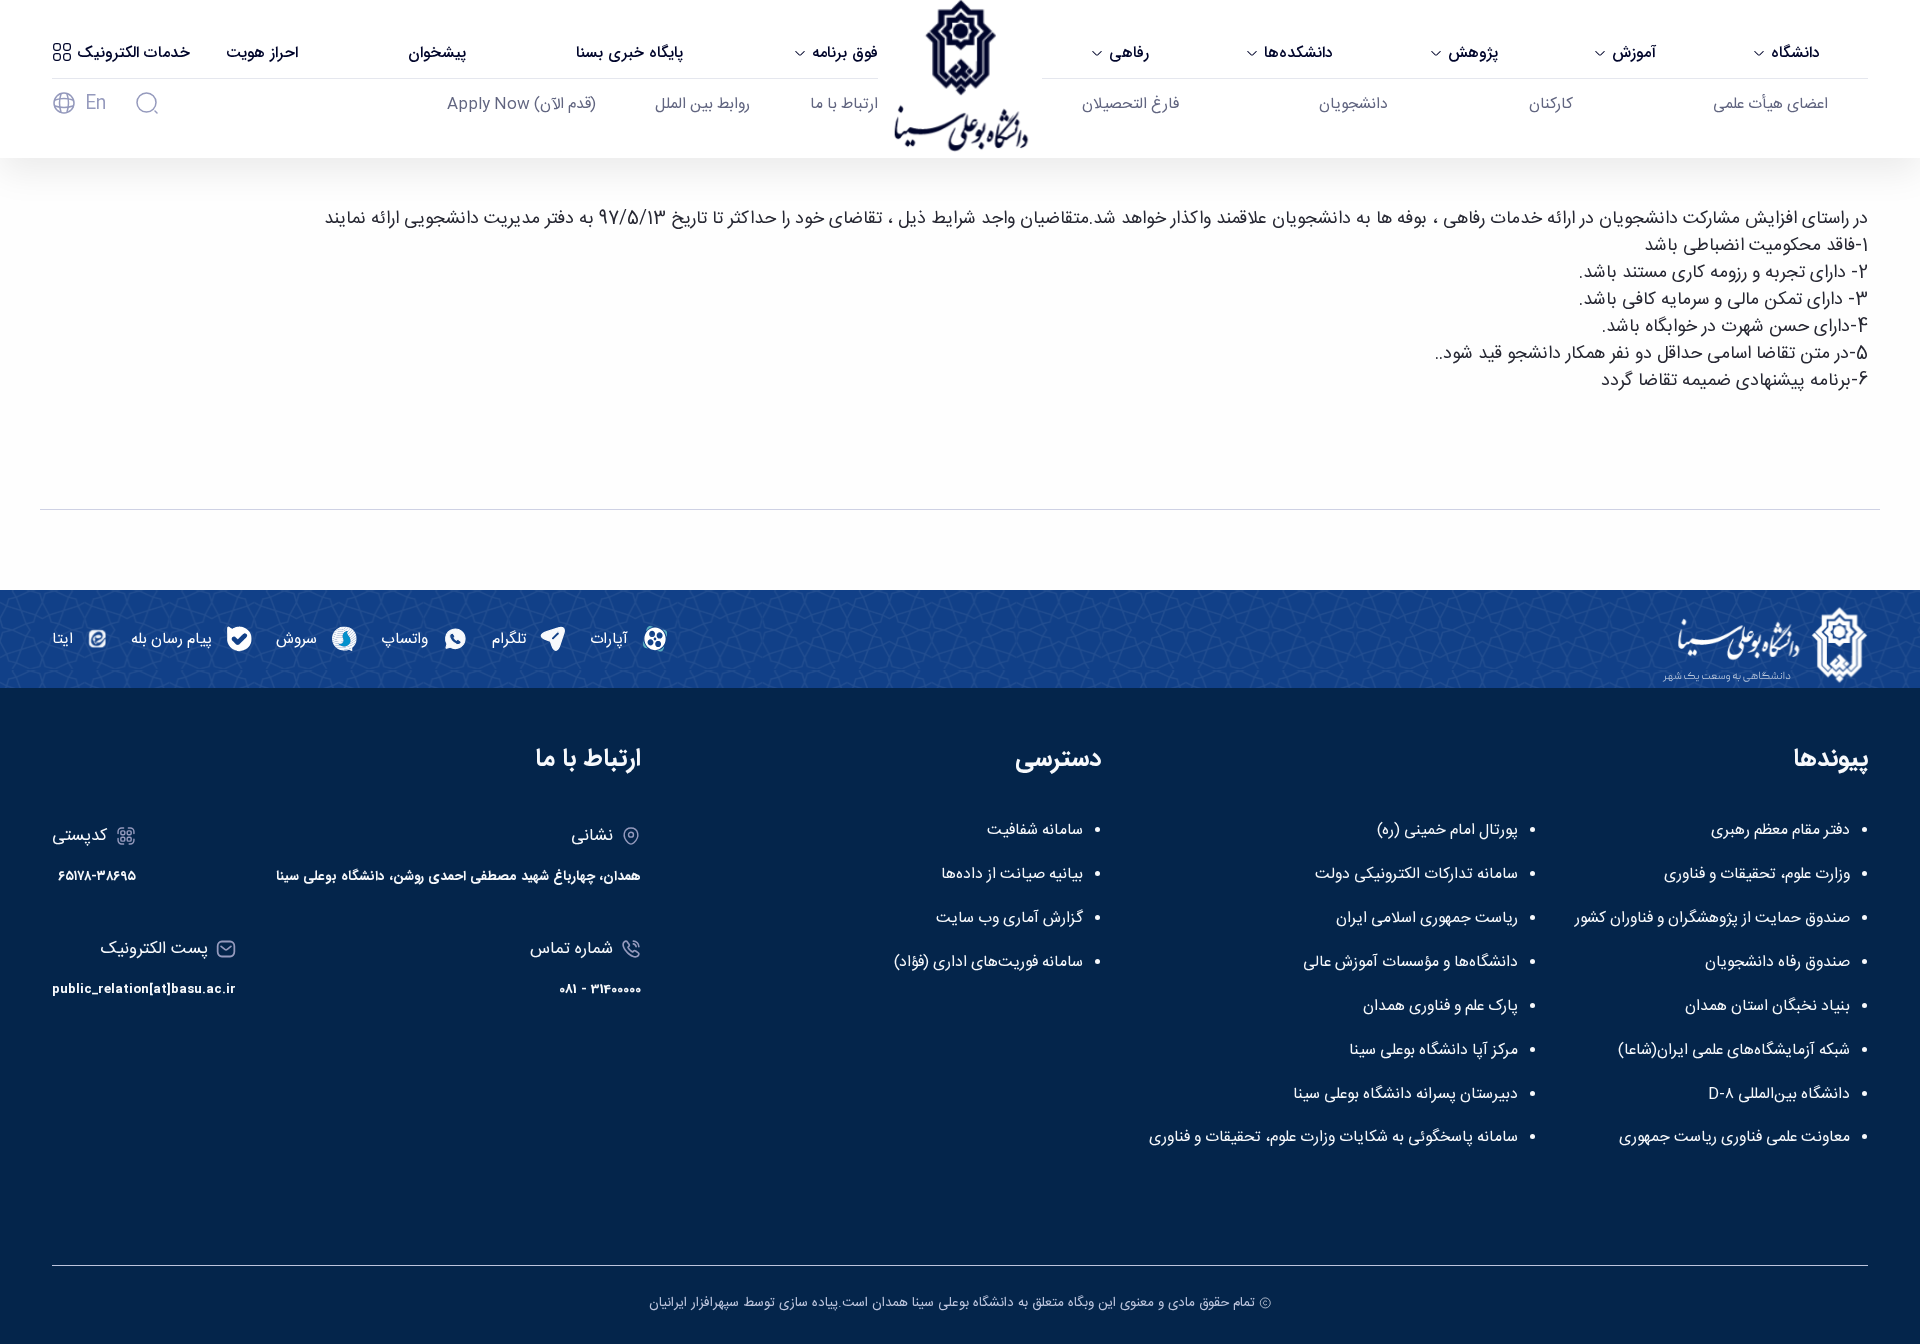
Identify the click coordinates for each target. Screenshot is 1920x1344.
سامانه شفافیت (1035, 831)
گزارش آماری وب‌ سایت (1009, 919)
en (95, 104)
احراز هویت (262, 53)
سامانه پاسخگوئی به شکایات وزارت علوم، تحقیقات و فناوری (1333, 1138)
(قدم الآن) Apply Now (521, 105)
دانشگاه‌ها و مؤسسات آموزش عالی (1410, 963)
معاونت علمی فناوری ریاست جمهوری (1734, 1138)
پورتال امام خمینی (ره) (1447, 831)
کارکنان (1551, 105)
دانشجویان (1353, 105)
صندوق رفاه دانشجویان (1777, 963)
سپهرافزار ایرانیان (694, 1303)
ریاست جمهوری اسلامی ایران (1427, 919)
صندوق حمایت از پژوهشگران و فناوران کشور (1712, 919)
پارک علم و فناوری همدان (1440, 1007)
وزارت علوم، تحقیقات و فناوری (1757, 875)
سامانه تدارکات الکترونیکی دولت (1416, 875)
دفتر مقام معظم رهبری (1780, 831)
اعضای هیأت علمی (1770, 105)
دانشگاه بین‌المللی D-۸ (1779, 1095)
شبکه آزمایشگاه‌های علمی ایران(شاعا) (1734, 1051)
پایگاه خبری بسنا (629, 53)
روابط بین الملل (702, 105)
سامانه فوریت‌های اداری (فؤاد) (988, 963)
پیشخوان (437, 53)
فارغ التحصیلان (1130, 105)
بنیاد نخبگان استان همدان (1767, 1007)
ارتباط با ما (844, 105)
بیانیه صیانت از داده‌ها (1012, 875)
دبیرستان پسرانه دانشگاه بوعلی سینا (1405, 1095)
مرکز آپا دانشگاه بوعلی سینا (1433, 1051)
